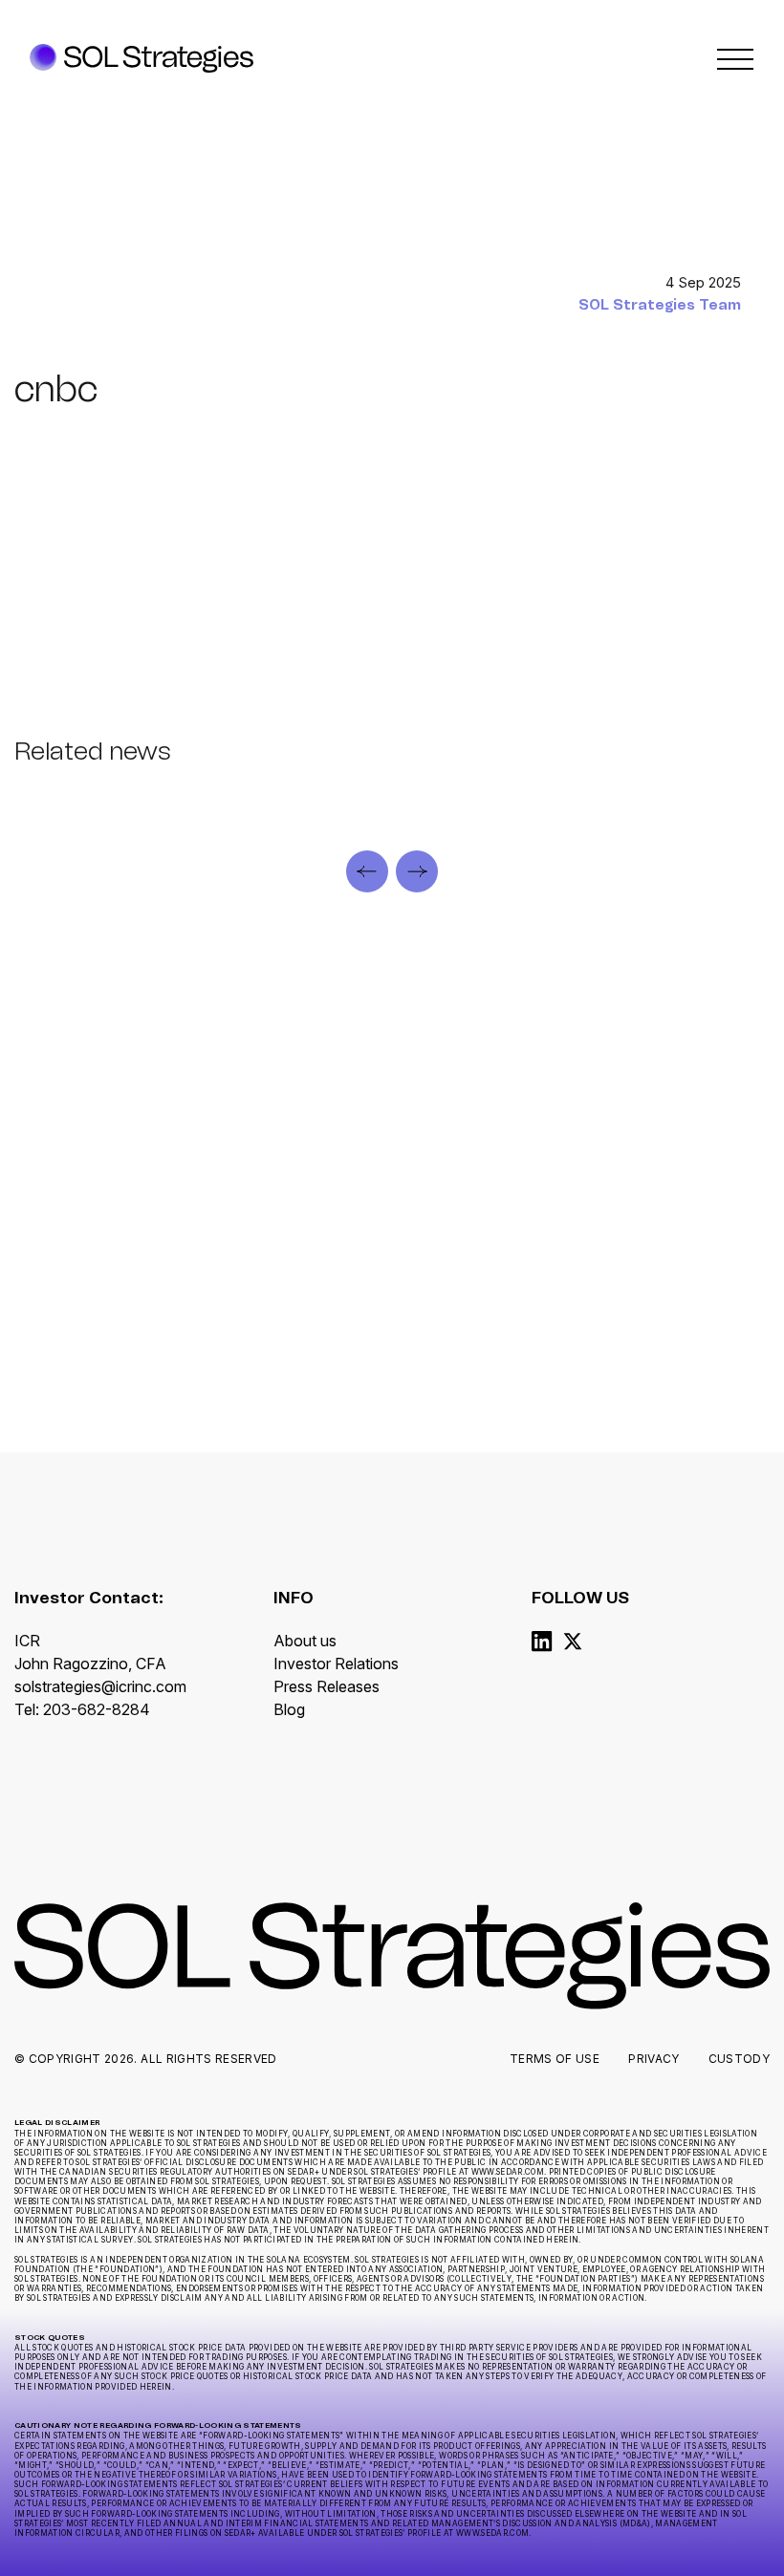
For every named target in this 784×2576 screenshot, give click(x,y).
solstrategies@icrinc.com (100, 1686)
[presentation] (367, 871)
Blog (289, 1709)
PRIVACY (653, 2059)
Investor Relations (336, 1664)
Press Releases (327, 1686)
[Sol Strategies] (142, 59)
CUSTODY (739, 2059)
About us (305, 1641)
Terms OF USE (555, 2059)
